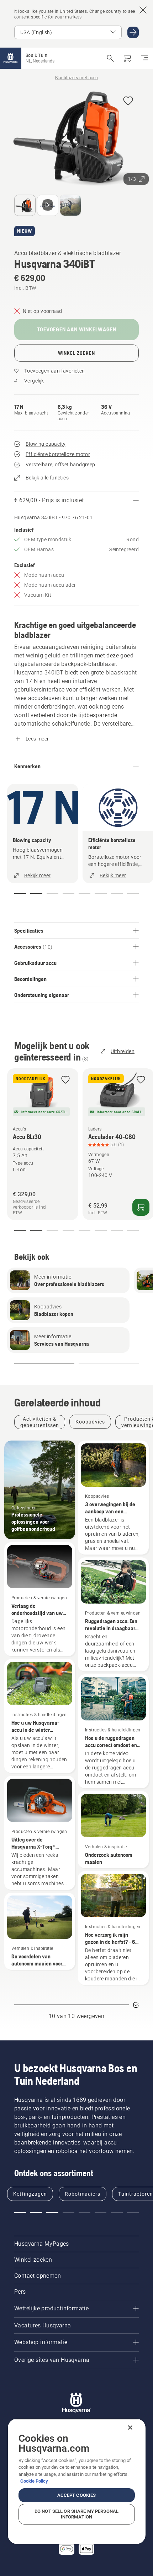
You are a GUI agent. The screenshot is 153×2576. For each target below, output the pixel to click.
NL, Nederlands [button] (40, 61)
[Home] (11, 58)
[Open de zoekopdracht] (110, 58)
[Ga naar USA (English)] (133, 32)
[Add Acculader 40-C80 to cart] (141, 1207)
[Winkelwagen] (127, 58)
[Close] (130, 2428)
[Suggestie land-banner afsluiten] (143, 10)
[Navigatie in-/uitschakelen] (144, 58)
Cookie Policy (34, 2481)
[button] (128, 101)
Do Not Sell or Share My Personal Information (76, 2514)
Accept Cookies (77, 2495)
